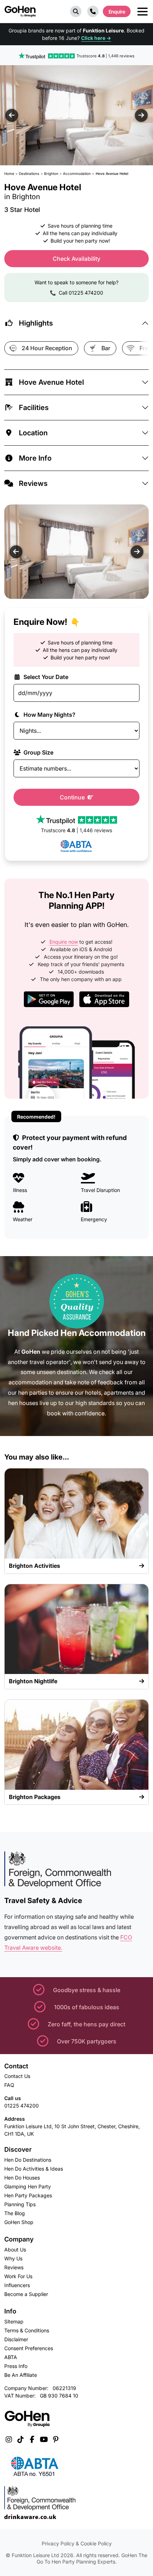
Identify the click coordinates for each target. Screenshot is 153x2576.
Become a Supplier (26, 2294)
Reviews (33, 483)
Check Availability (76, 259)
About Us (15, 2250)
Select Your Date (45, 677)
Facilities (34, 408)
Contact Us (17, 2076)
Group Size (38, 752)
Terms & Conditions (27, 2330)
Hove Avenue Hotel (51, 382)
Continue (73, 797)
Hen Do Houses (22, 2178)
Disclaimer (16, 2339)
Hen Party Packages (28, 2195)
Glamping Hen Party (28, 2186)
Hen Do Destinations (28, 2160)
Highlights (36, 323)
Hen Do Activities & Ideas (34, 2169)
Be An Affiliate (21, 2375)
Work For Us (18, 2276)
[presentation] (12, 115)
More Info (35, 458)
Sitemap (14, 2321)
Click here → (96, 38)
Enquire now (64, 942)
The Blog (15, 2213)
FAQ (9, 2085)
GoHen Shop (19, 2222)
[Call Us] (93, 11)
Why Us (13, 2258)
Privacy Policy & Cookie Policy (77, 2543)
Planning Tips (20, 2204)
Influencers (17, 2285)
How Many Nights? (49, 715)
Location (33, 433)
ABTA (11, 2357)
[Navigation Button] (143, 12)
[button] (76, 11)
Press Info (16, 2366)
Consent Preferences (29, 2348)
